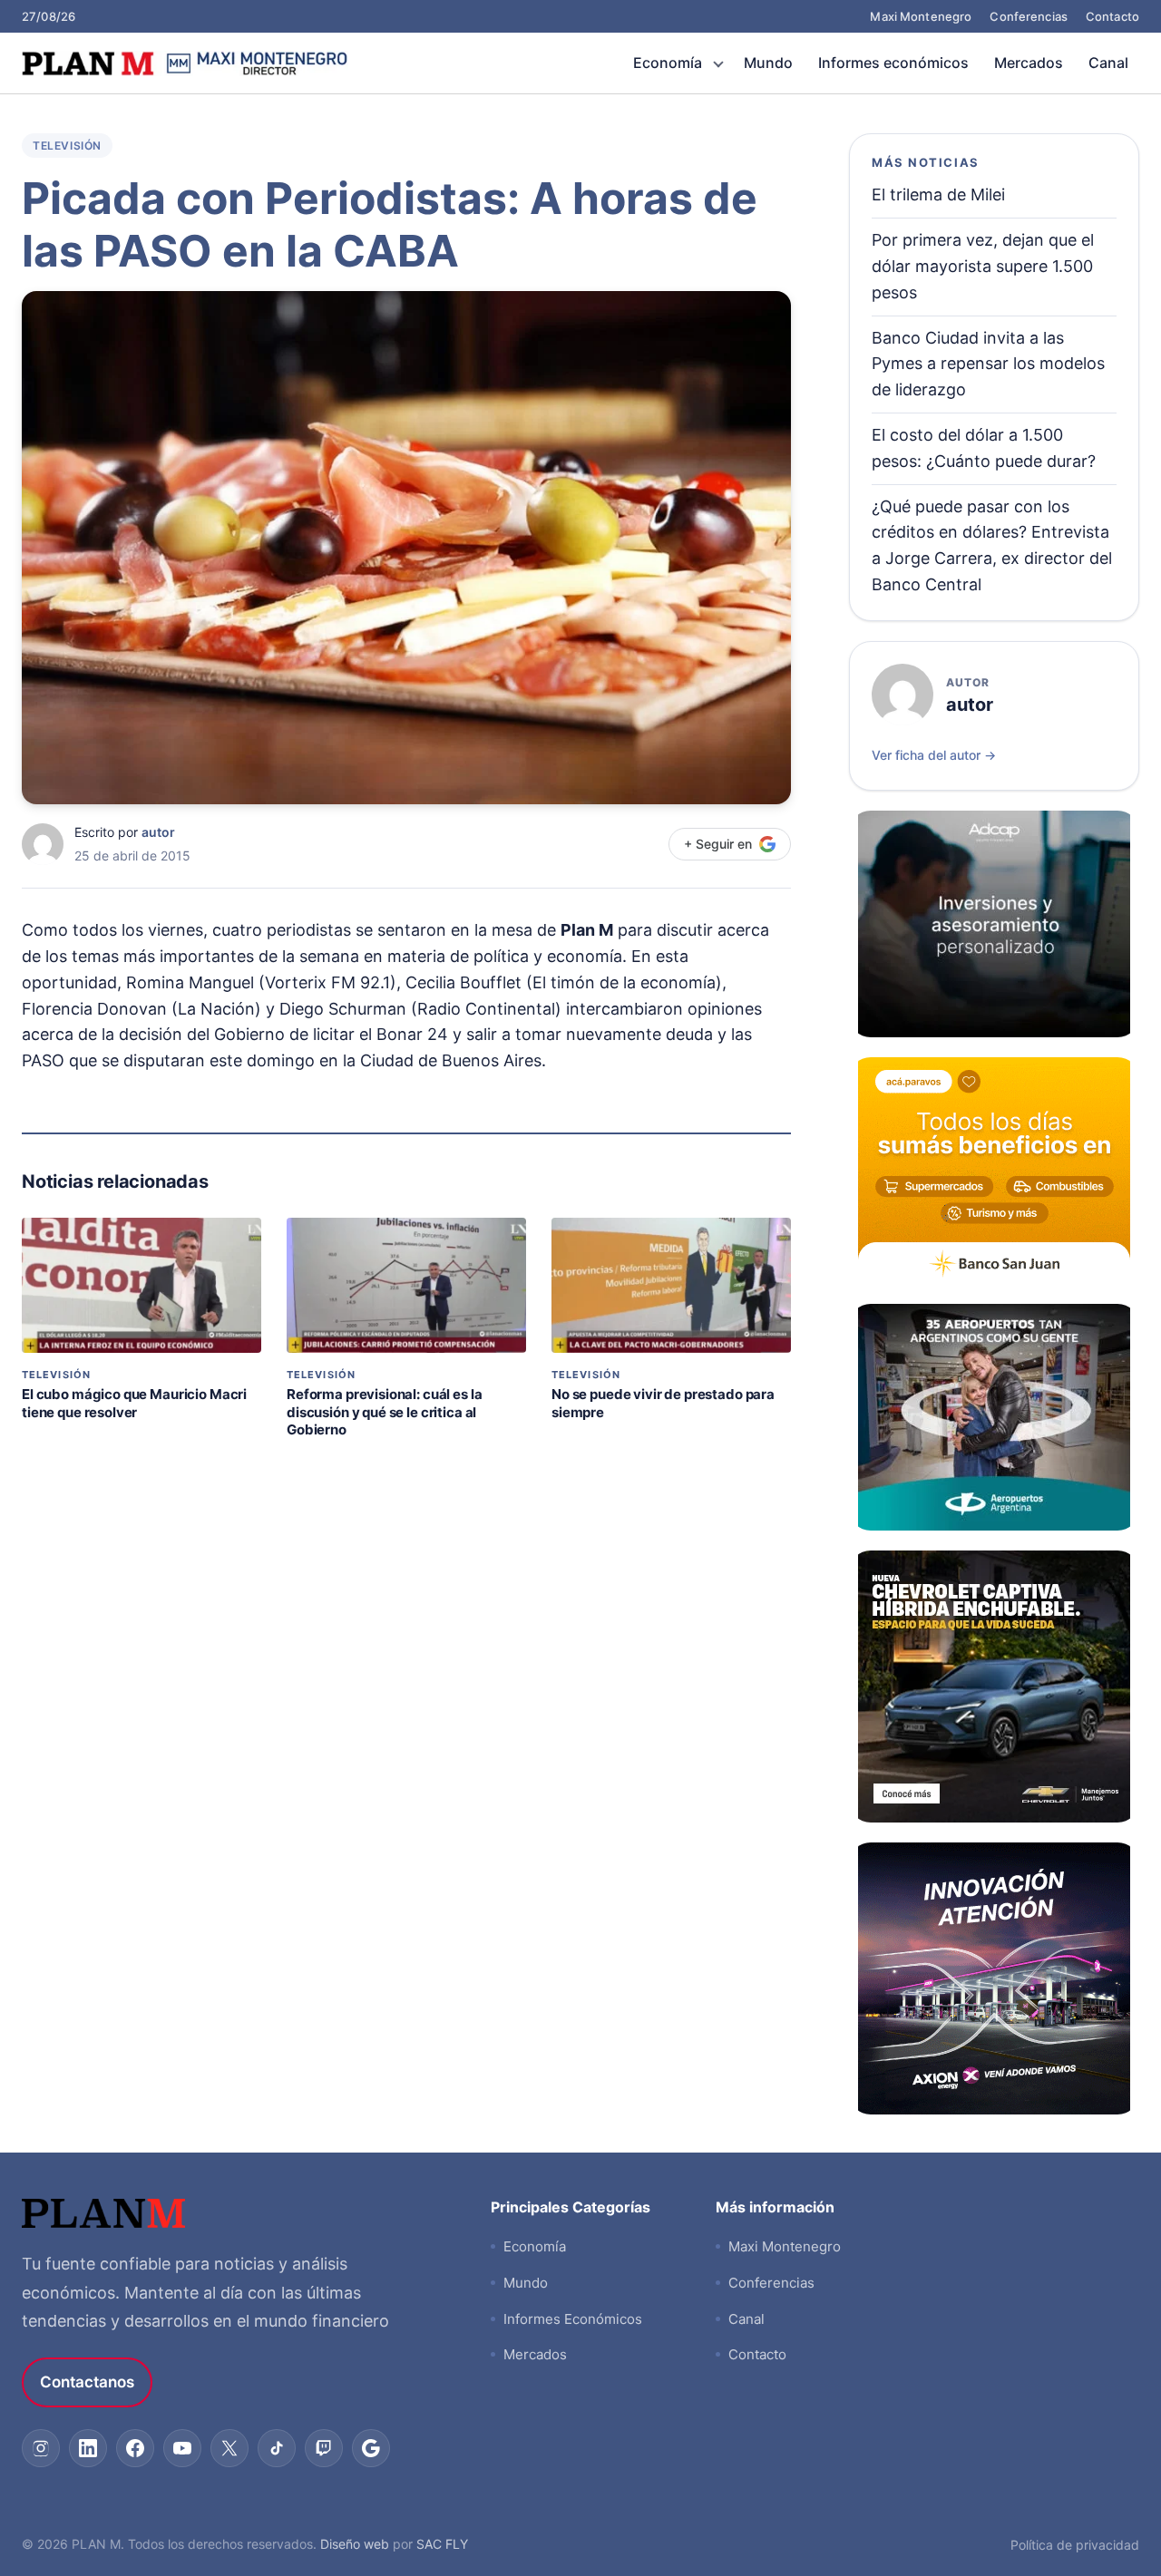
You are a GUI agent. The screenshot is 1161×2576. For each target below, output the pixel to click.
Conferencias (1029, 16)
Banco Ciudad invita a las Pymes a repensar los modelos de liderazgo (988, 364)
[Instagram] (41, 2448)
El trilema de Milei (938, 194)
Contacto (1112, 16)
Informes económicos (893, 63)
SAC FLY (442, 2544)
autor (158, 832)
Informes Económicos (573, 2319)
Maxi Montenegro (921, 16)
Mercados (1029, 63)
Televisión (67, 146)
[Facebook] (135, 2448)
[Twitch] (324, 2448)
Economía (668, 63)
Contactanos (87, 2382)
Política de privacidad (1075, 2545)
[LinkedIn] (88, 2448)
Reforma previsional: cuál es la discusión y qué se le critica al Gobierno (384, 1412)
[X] (229, 2448)
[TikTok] (277, 2448)
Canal (1108, 63)
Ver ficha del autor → (934, 755)
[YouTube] (182, 2448)
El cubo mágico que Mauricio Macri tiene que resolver (134, 1403)
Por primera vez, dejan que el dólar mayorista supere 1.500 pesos (983, 266)
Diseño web (355, 2544)
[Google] (371, 2448)
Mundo (768, 63)
